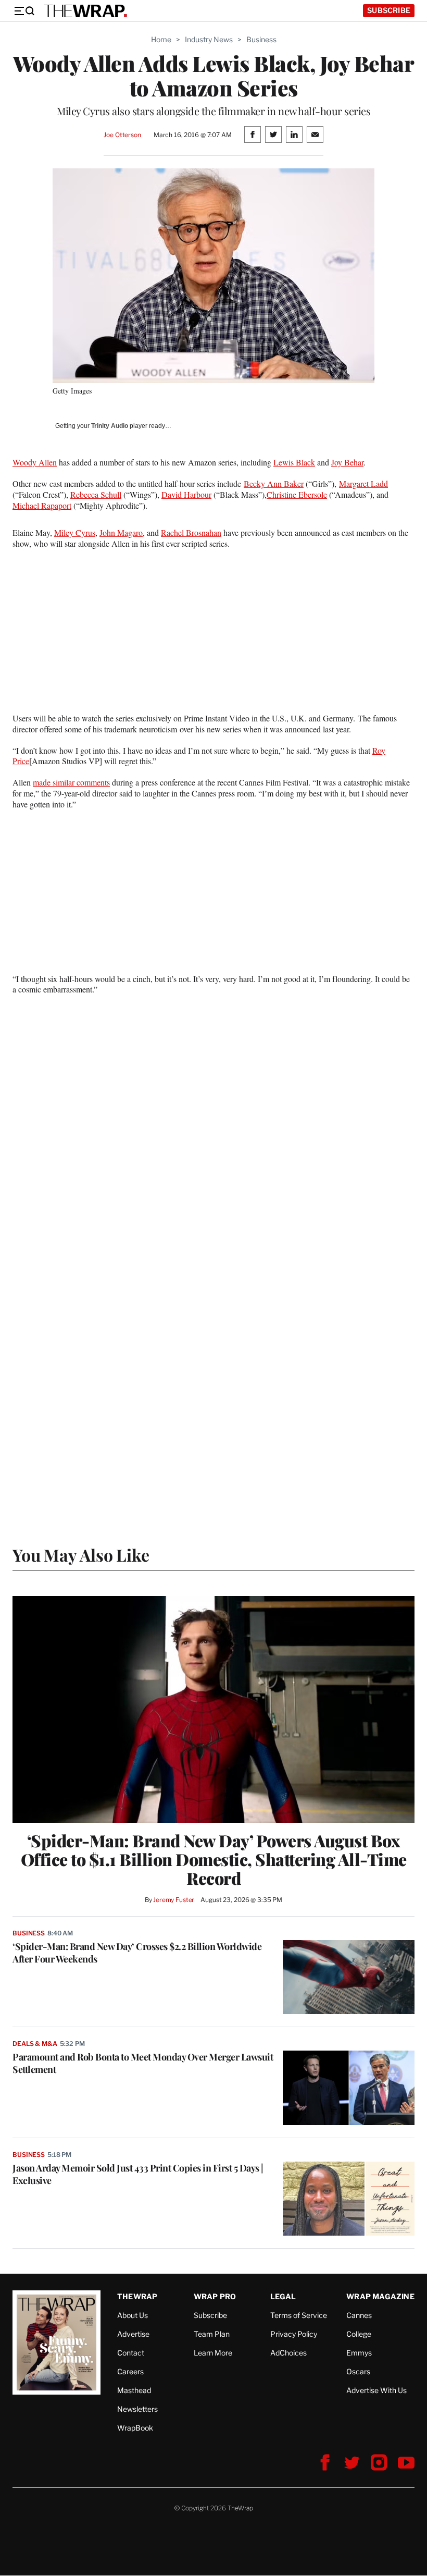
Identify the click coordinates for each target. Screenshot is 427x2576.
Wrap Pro (215, 2296)
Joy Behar (347, 462)
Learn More (213, 2353)
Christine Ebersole (297, 494)
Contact (131, 2353)
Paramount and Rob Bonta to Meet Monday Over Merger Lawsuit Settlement (143, 2063)
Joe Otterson (122, 135)
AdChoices (288, 2353)
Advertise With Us (376, 2390)
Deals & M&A (35, 2044)
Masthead (134, 2390)
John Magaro (121, 532)
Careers (130, 2371)
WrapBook (135, 2428)
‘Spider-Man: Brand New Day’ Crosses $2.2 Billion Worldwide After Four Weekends (137, 1953)
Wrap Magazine (380, 2296)
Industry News (209, 39)
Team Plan (212, 2334)
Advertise (133, 2334)
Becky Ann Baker (274, 483)
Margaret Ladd (363, 483)
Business (261, 39)
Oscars (358, 2371)
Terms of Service (299, 2315)
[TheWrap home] (85, 11)
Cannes (359, 2315)
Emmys (359, 2353)
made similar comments (71, 782)
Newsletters (137, 2409)
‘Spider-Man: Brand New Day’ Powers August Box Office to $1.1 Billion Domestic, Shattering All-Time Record (214, 1859)
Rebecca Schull (96, 494)
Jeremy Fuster (174, 1900)
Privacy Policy (294, 2334)
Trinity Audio (110, 426)
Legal (283, 2296)
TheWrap (137, 2296)
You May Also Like (81, 1555)
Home (161, 39)
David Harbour (186, 494)
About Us (133, 2315)
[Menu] (24, 11)
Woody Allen (35, 462)
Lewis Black (294, 462)
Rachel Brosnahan (191, 532)
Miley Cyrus (75, 532)
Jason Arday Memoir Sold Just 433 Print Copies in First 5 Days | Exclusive (138, 2174)
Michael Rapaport (42, 505)
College (359, 2334)
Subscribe (389, 10)
